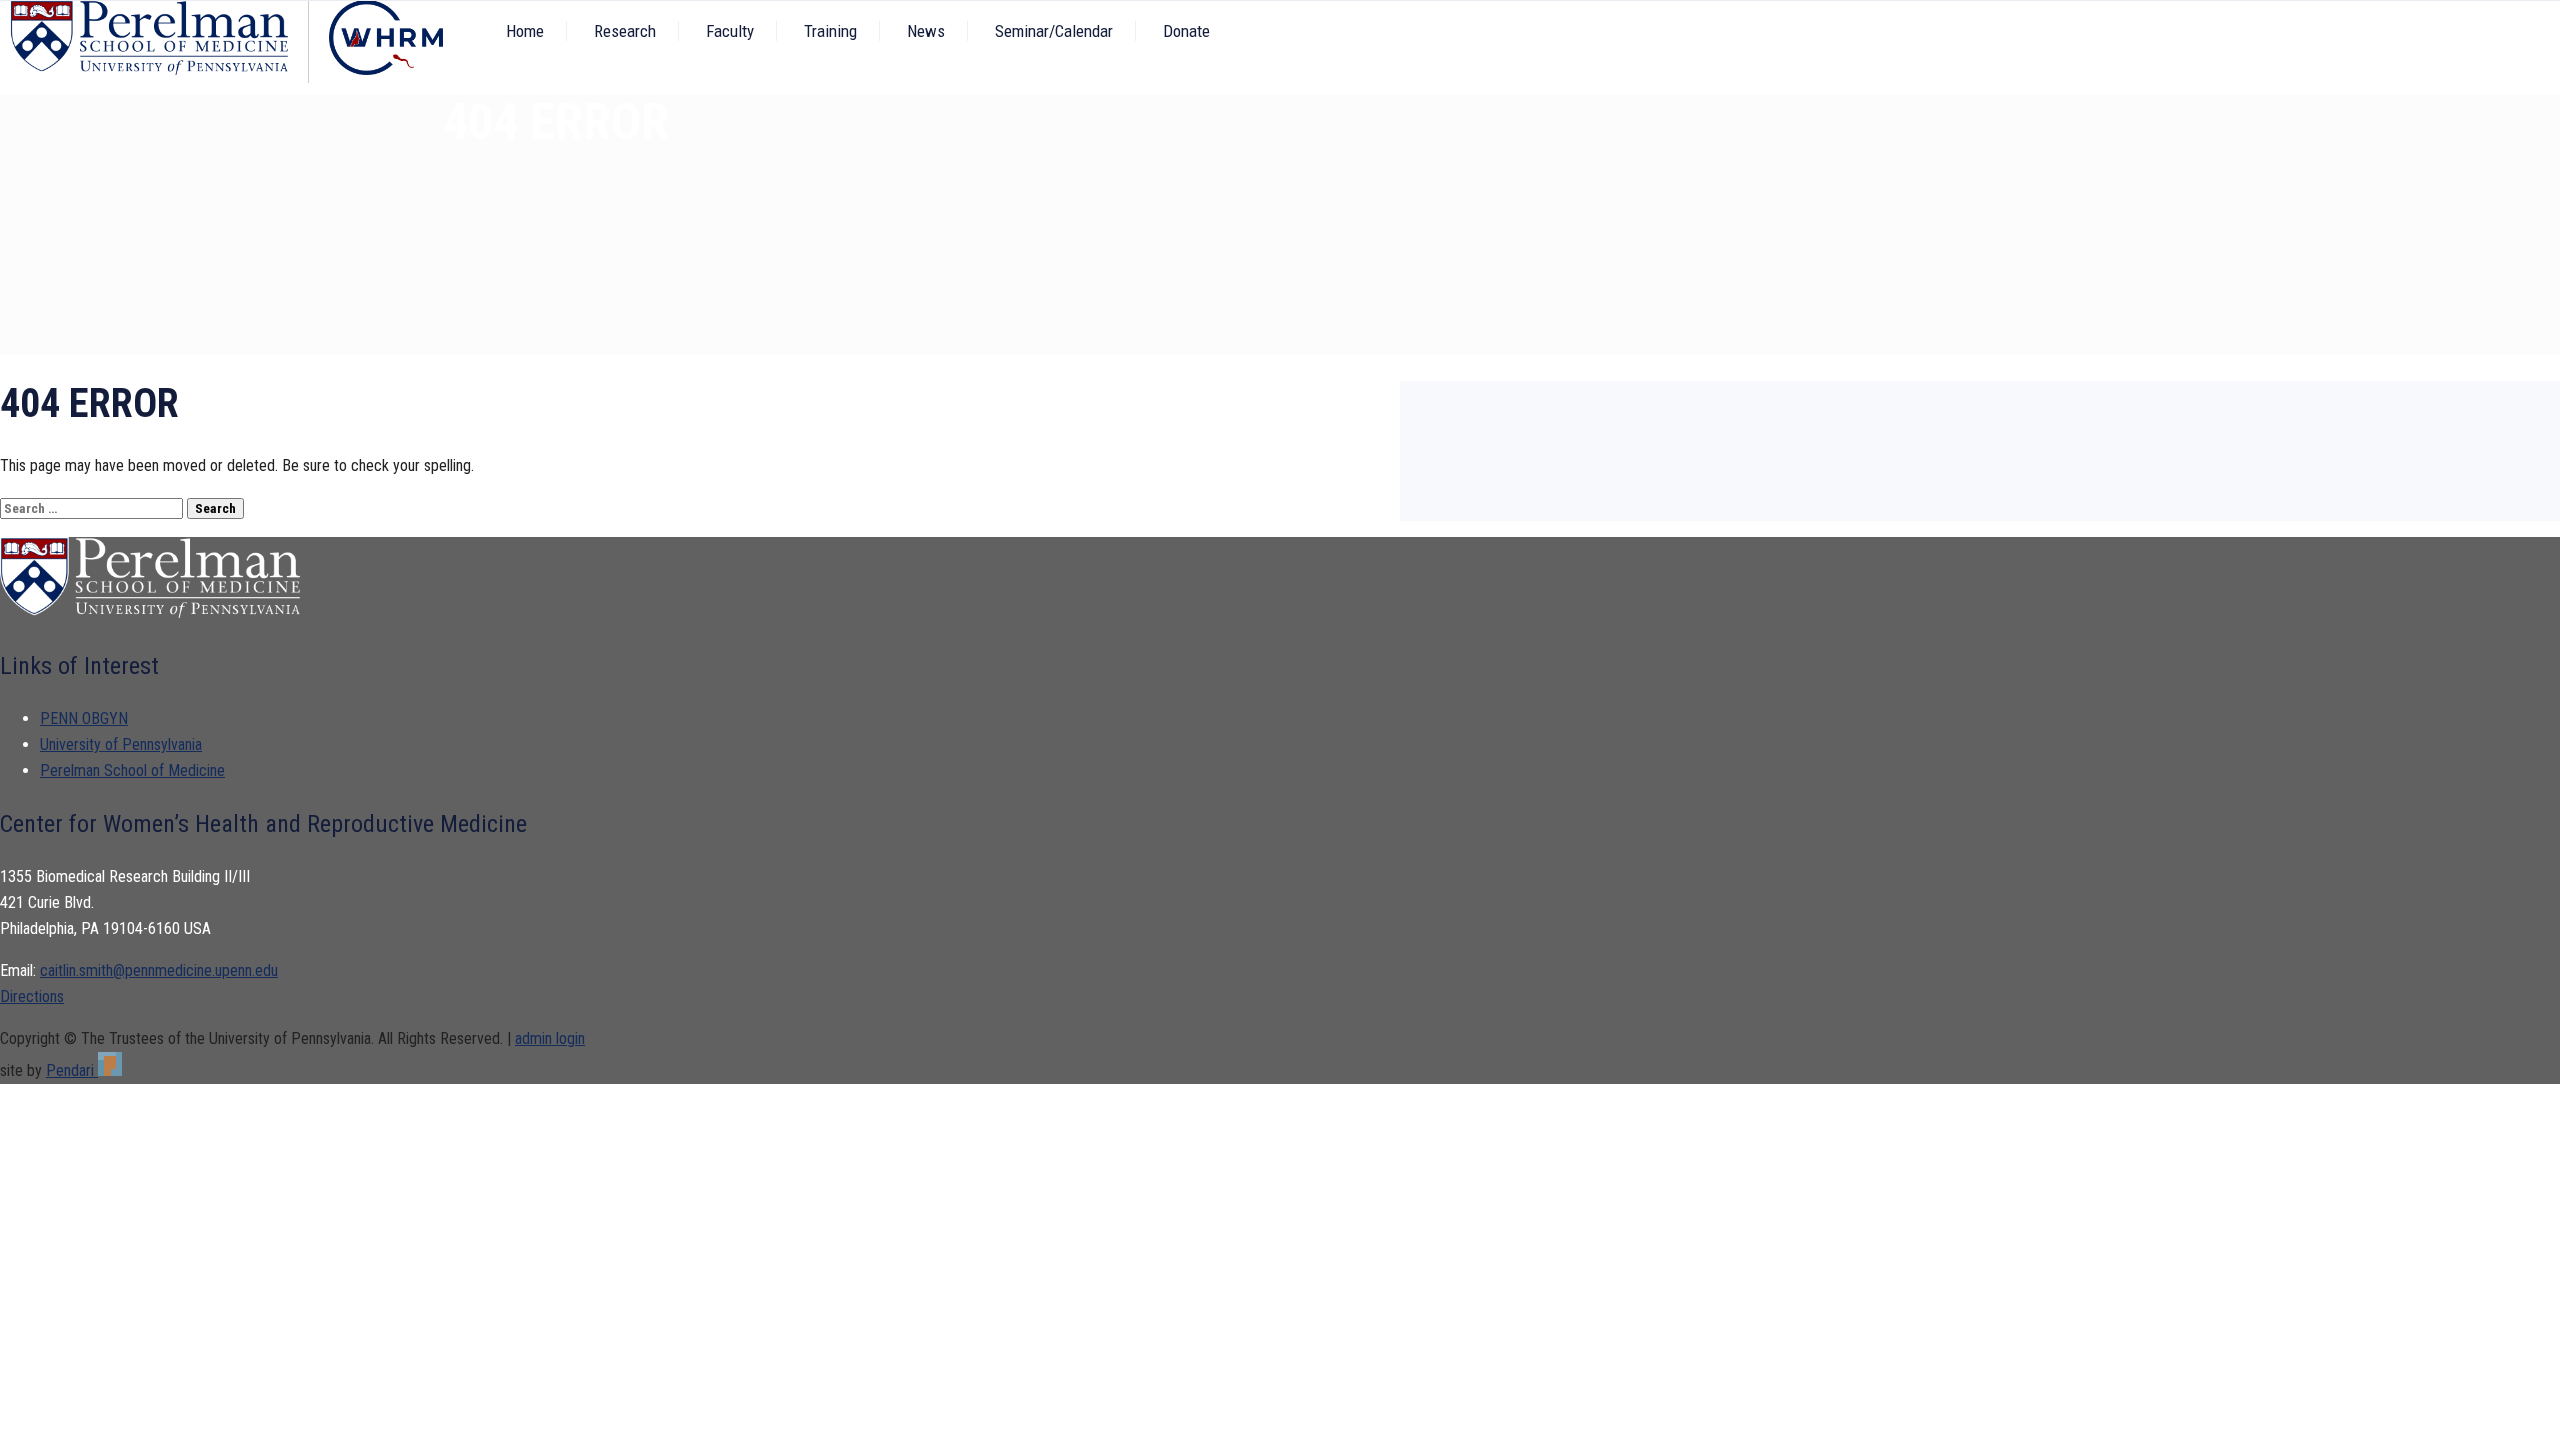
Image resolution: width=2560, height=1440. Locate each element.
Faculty (730, 31)
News (926, 31)
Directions (32, 996)
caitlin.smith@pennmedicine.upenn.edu (159, 970)
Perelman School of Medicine (132, 770)
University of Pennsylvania (121, 744)
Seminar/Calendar (1054, 31)
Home (525, 31)
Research (625, 31)
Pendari (72, 1070)
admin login (550, 1038)
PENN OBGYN (84, 718)
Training (830, 31)
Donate (1186, 31)
